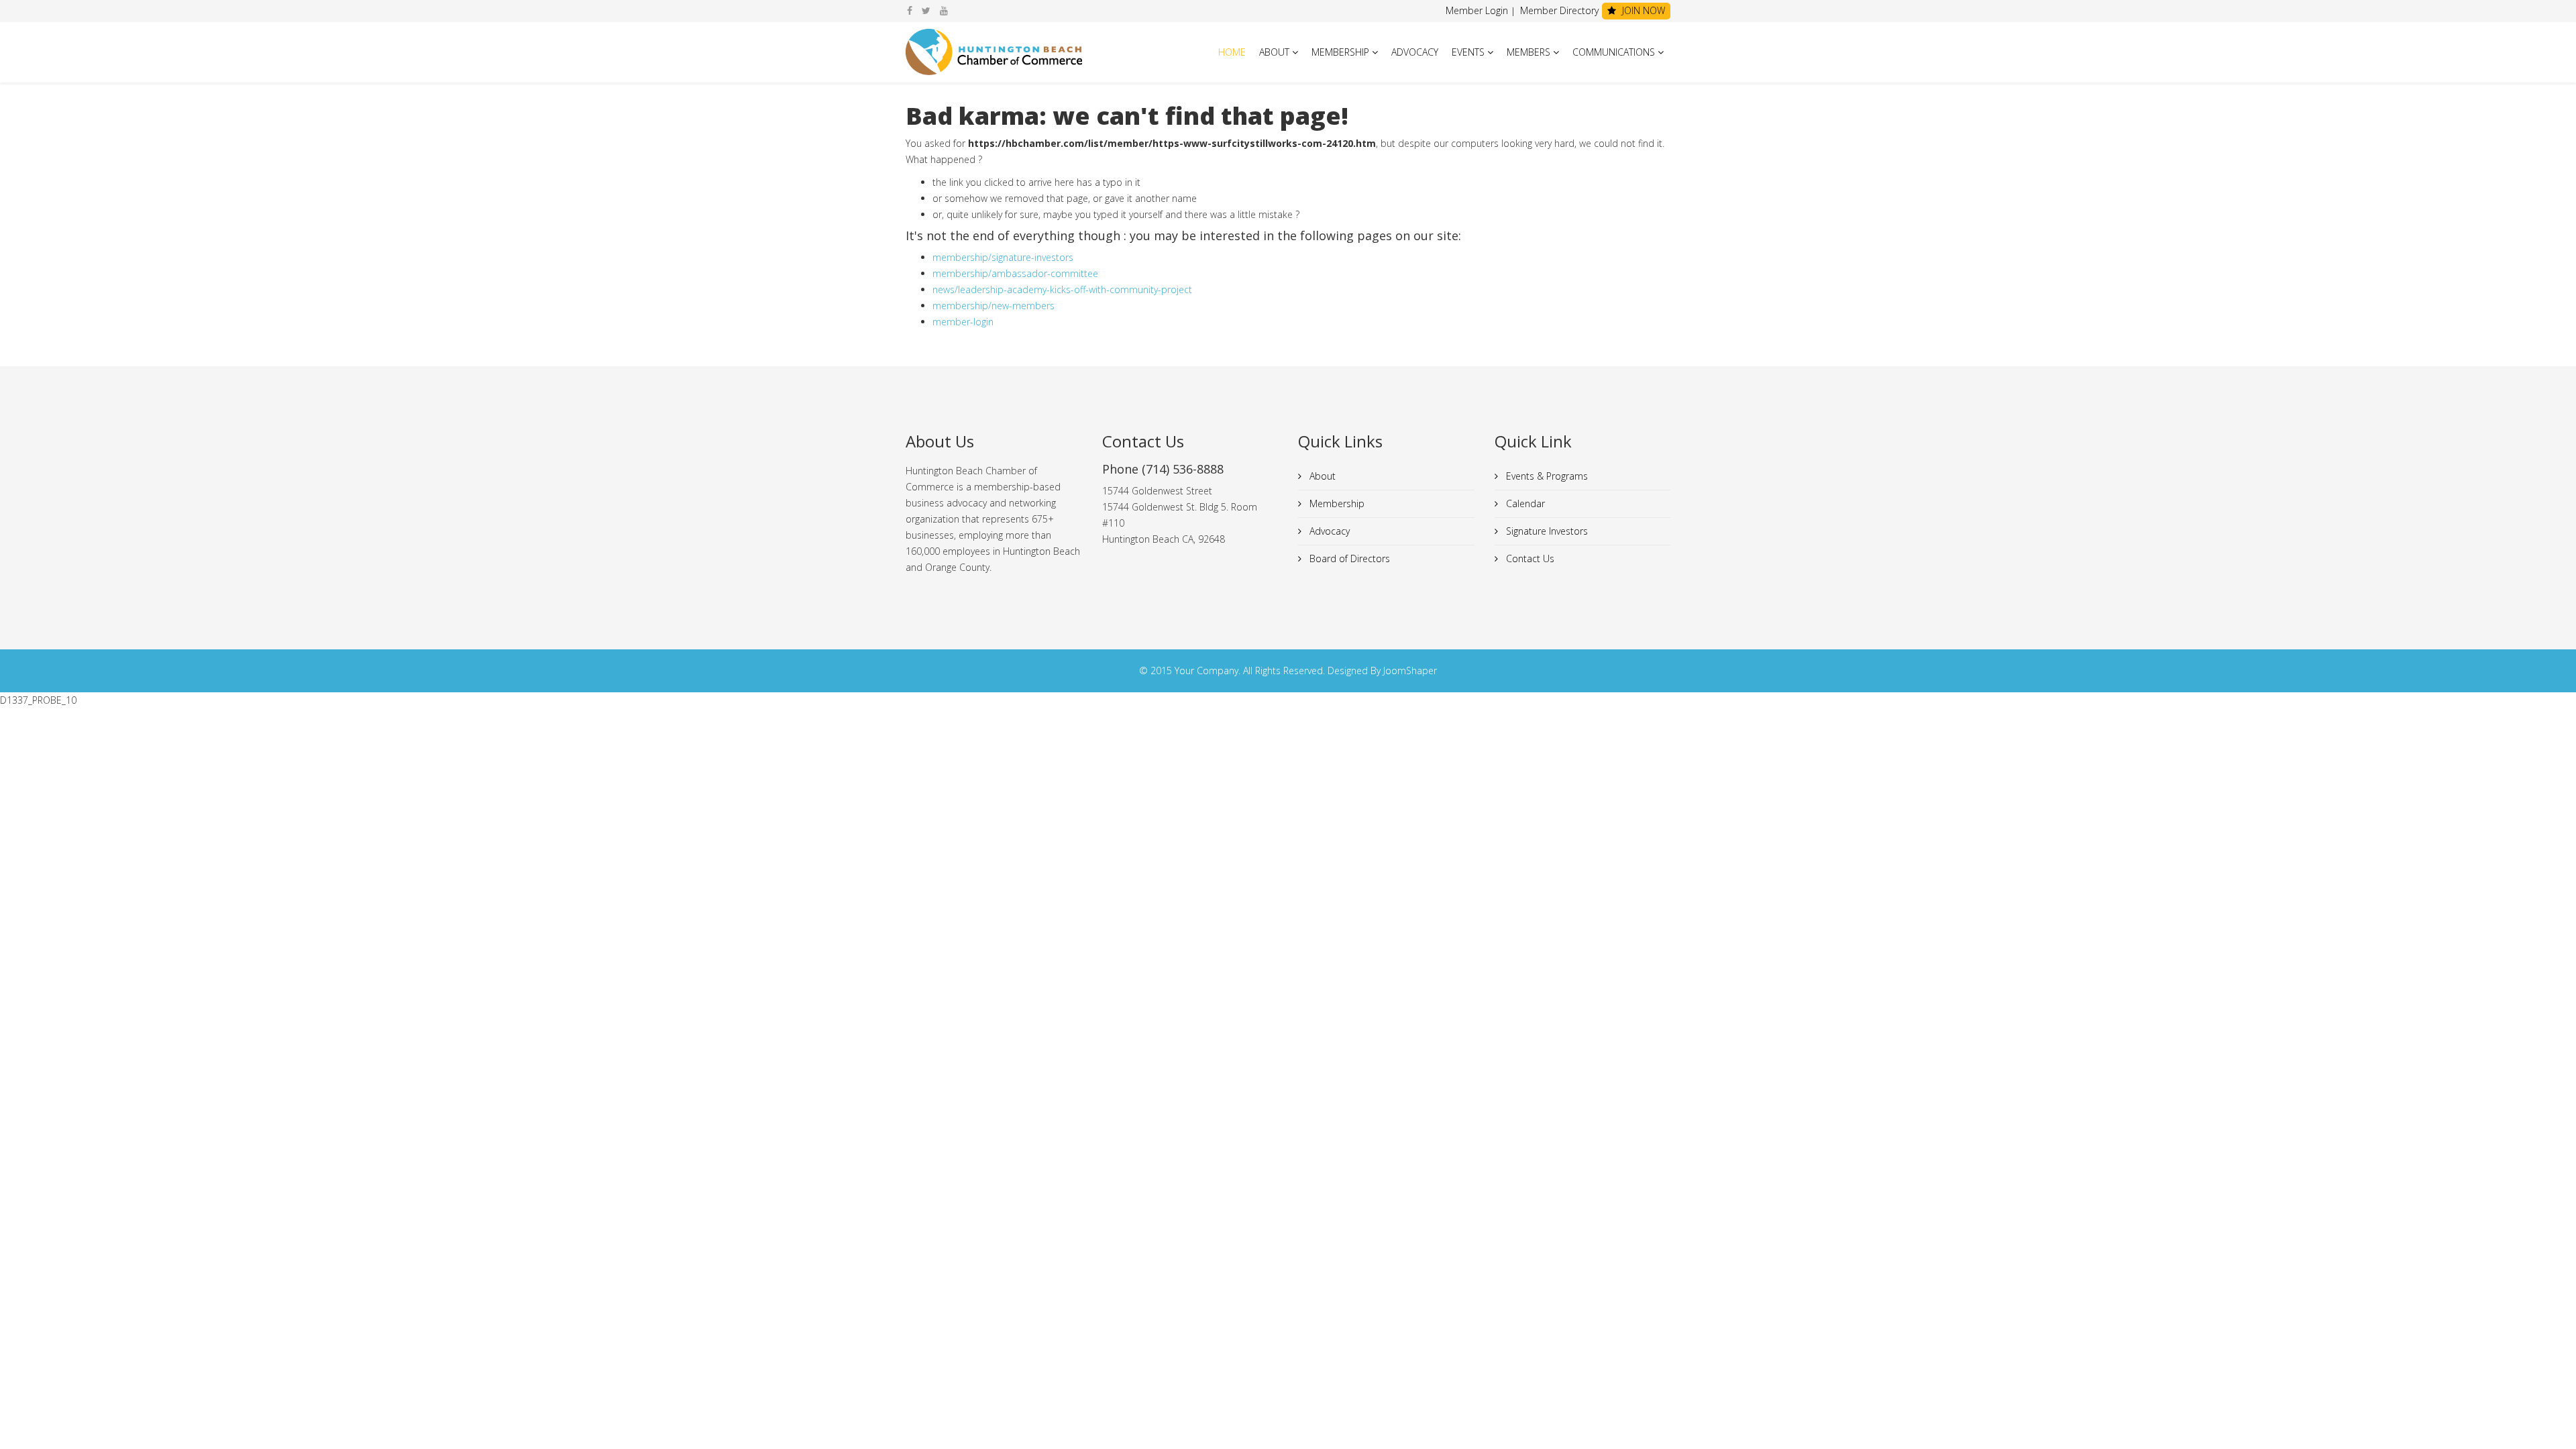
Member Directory (1558, 10)
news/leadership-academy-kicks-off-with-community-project (1062, 289)
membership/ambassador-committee (1015, 273)
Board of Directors (1348, 558)
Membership (1340, 52)
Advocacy (1415, 52)
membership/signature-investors (1003, 257)
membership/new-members (994, 306)
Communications (1614, 52)
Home (1232, 52)
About (1274, 52)
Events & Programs (1546, 476)
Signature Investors (1546, 531)
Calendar (1524, 503)
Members (1528, 52)
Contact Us (1529, 558)
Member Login (1477, 10)
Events (1468, 52)
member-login (963, 322)
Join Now (1642, 10)
